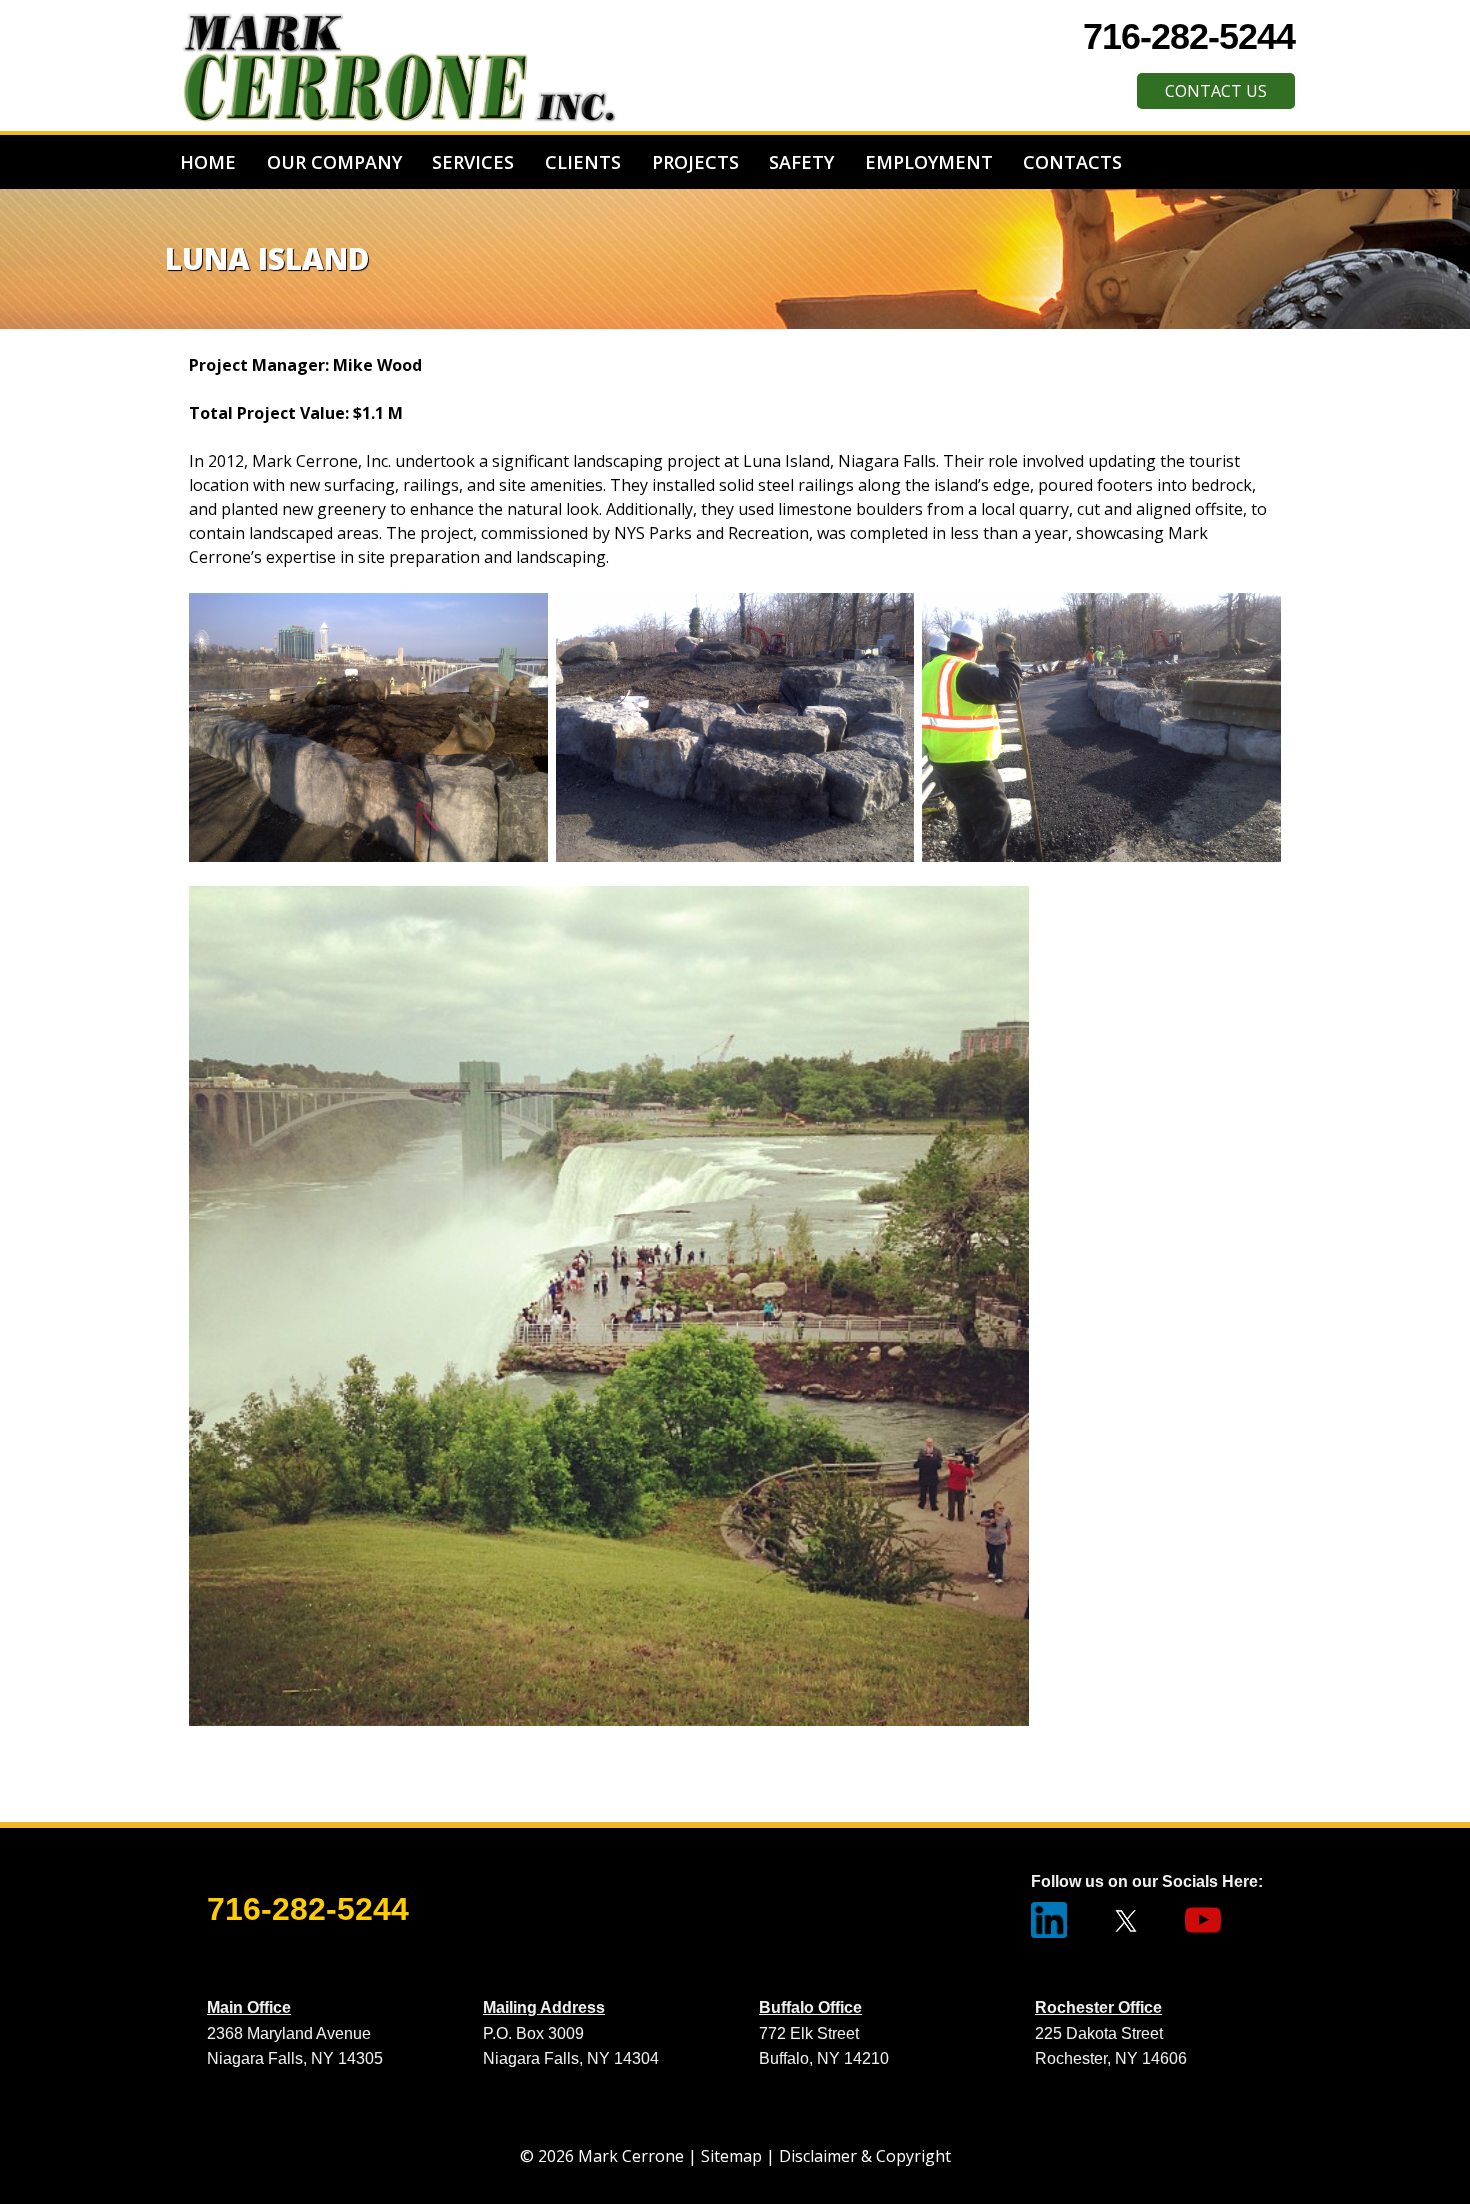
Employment (929, 162)
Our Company (334, 162)
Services (473, 162)
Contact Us (1216, 91)
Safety (801, 162)
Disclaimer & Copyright (865, 2156)
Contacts (1072, 162)
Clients (583, 162)
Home (208, 162)
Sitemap (731, 2156)
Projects (695, 162)
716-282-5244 (1189, 36)
